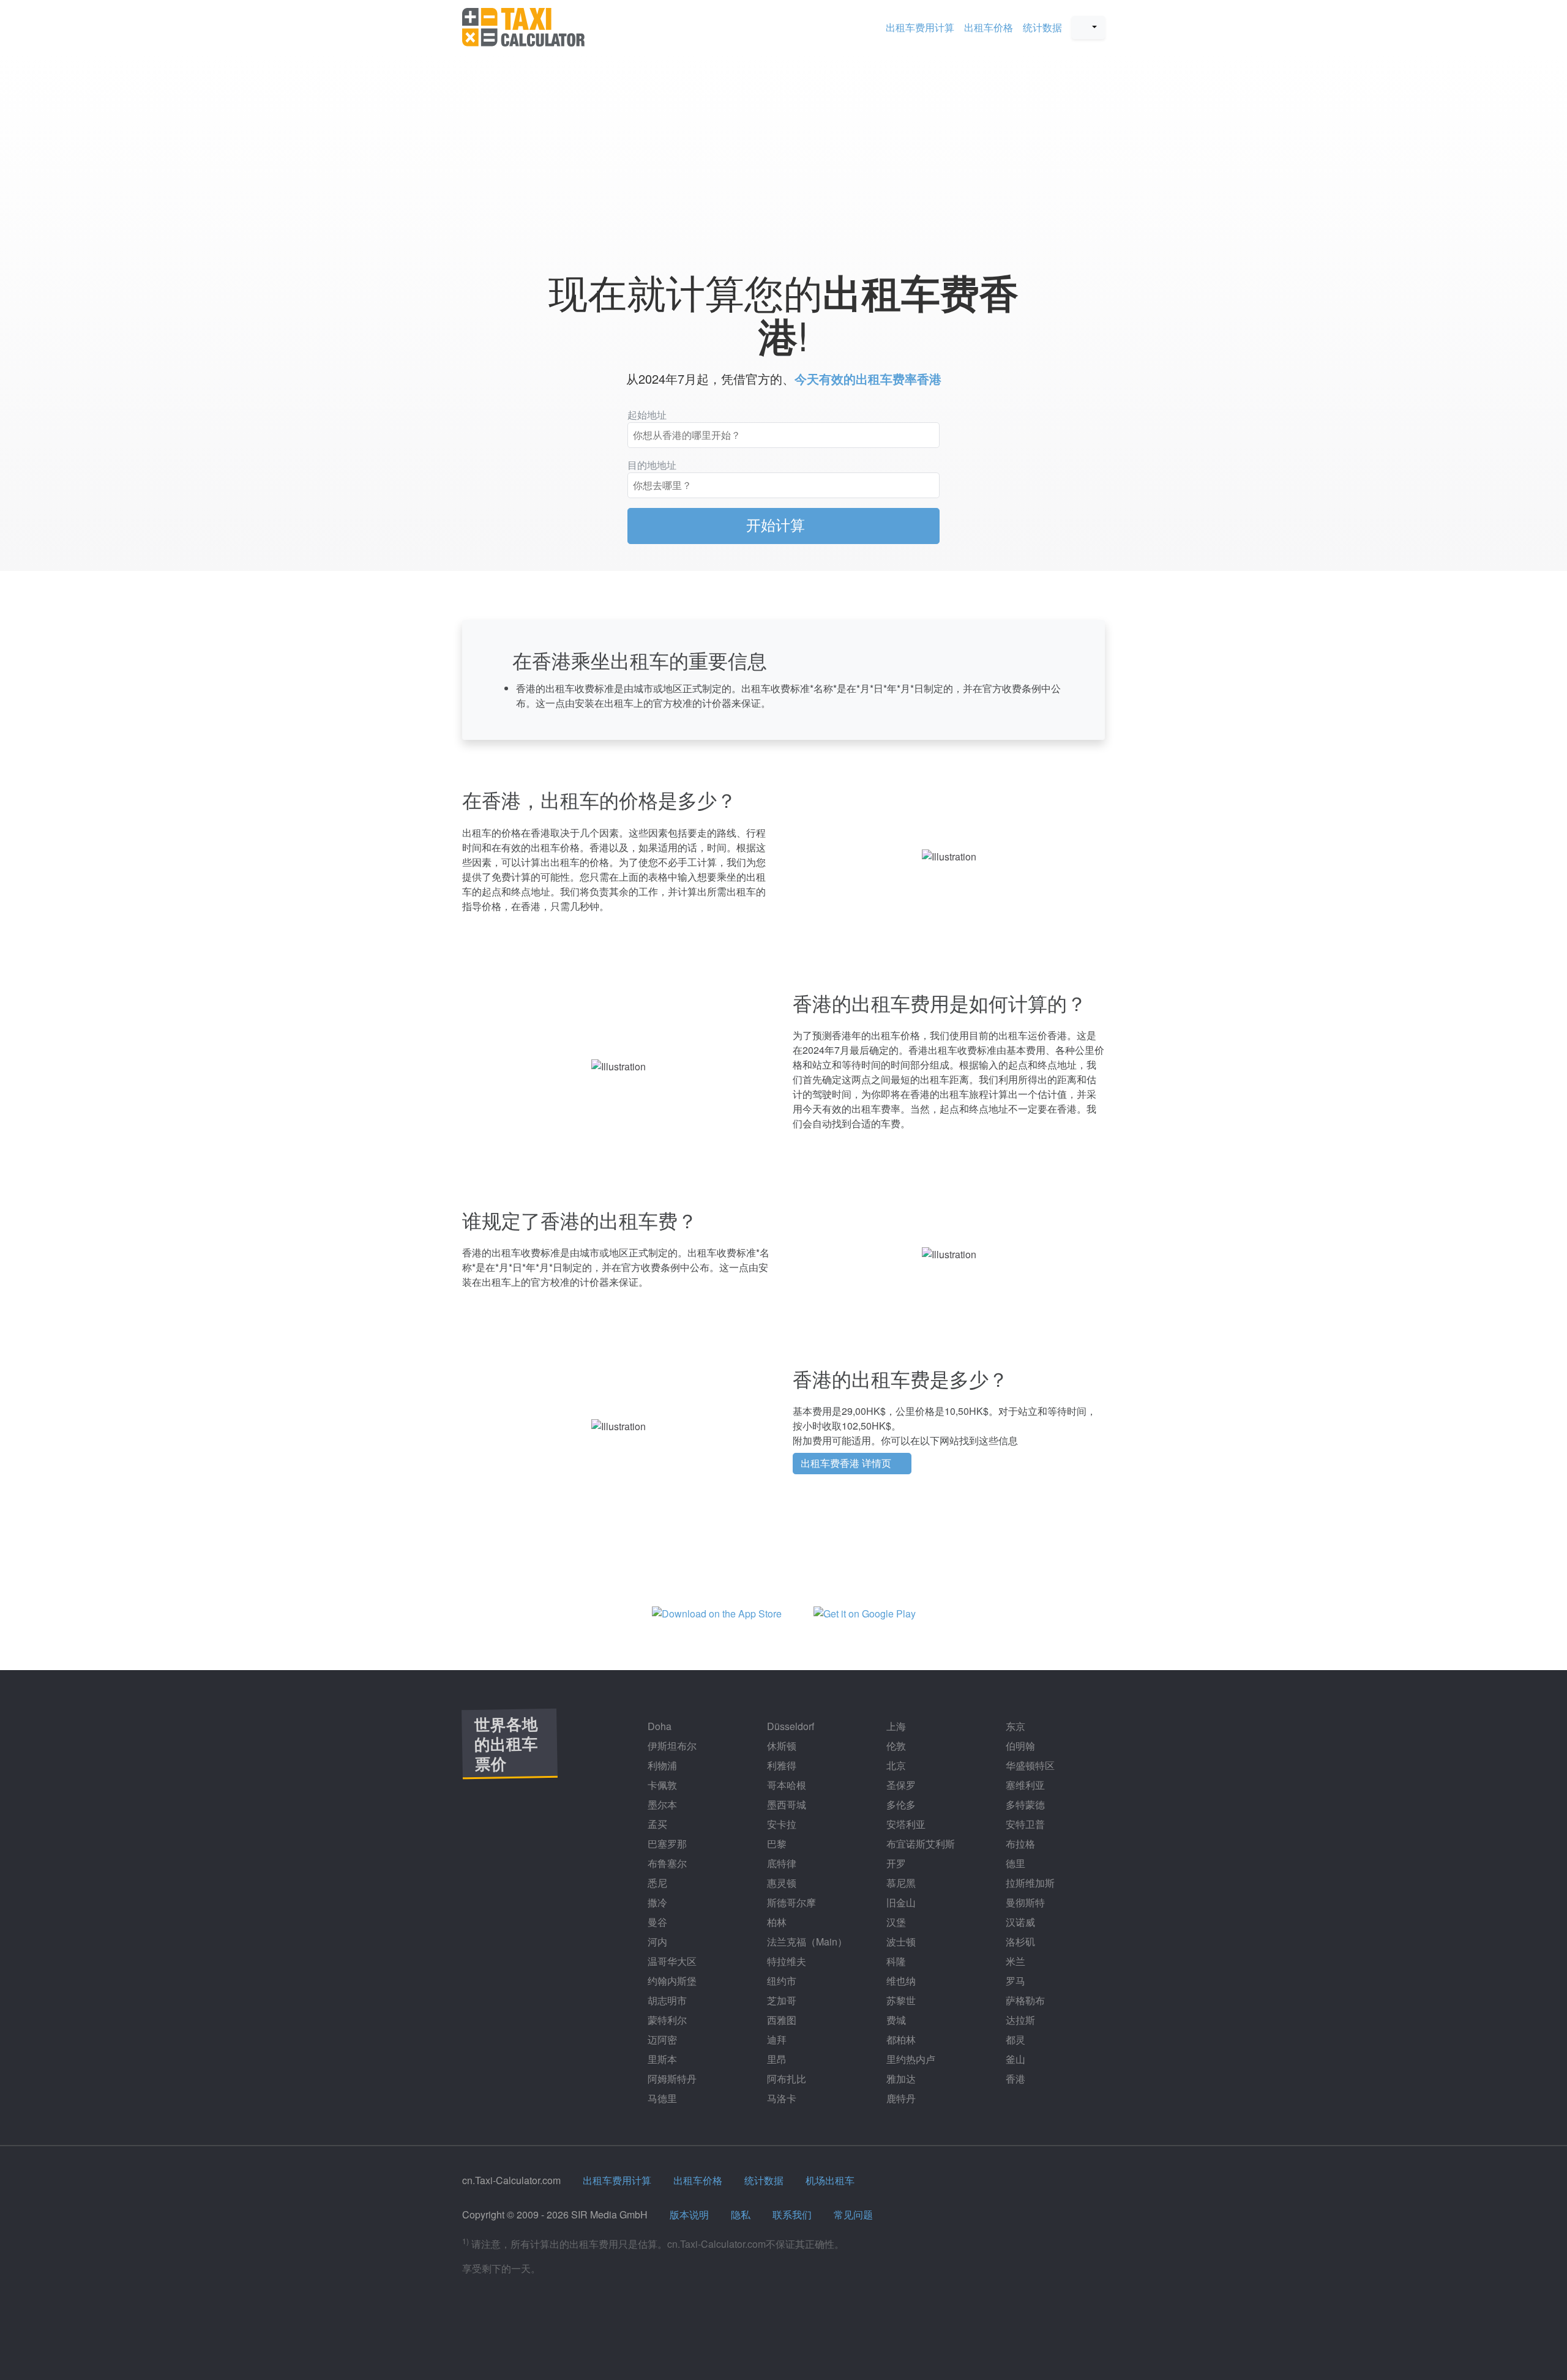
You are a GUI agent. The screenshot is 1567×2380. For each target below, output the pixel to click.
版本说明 (689, 2214)
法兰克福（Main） (806, 1942)
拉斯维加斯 (1029, 1883)
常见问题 (853, 2214)
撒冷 (656, 1902)
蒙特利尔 (666, 2020)
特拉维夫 (785, 1961)
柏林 (776, 1922)
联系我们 (792, 2214)
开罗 (895, 1863)
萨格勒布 (1024, 2000)
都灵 (1014, 2039)
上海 (895, 1726)
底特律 (780, 1863)
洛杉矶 (1019, 1942)
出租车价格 (989, 27)
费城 (895, 2020)
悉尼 (656, 1883)
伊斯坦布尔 (671, 1746)
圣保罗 (900, 1785)
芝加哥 (780, 2000)
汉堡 (895, 1922)
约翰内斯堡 (671, 1981)
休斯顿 (780, 1746)
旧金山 (900, 1902)
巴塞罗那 (666, 1844)
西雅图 (780, 2020)
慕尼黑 (900, 1883)
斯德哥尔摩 (790, 1902)
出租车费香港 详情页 (847, 1463)
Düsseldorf (789, 1726)
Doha (658, 1726)
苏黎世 (900, 2000)
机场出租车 (830, 2180)
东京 (1014, 1726)
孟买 (656, 1824)
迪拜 (776, 2039)
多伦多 (900, 1804)
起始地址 (647, 415)
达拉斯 (1019, 2020)
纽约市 (780, 1981)
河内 (656, 1942)
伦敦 (895, 1746)
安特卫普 (1024, 1824)
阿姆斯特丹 (671, 2079)
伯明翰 (1019, 1746)
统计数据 (1042, 27)
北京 (895, 1765)
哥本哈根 (785, 1785)
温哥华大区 (671, 1961)
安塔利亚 (905, 1824)
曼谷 (656, 1922)
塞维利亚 (1024, 1785)
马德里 (661, 2098)
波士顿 (900, 1942)
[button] (1088, 28)
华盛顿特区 (1029, 1765)
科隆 (895, 1961)
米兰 (1014, 1961)
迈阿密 (661, 2039)
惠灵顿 (780, 1883)
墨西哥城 (785, 1804)
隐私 (741, 2214)
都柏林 (900, 2039)
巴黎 (776, 1844)
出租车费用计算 (920, 27)
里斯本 (661, 2059)
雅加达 (900, 2079)
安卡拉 (780, 1824)
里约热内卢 (910, 2059)
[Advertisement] (783, 155)
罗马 (1014, 1981)
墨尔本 (661, 1804)
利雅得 (780, 1765)
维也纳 (900, 1981)
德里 (1014, 1863)
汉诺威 (1019, 1922)
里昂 (776, 2059)
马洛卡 (780, 2098)
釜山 (1014, 2059)
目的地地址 (652, 465)
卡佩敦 (661, 1785)
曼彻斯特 (1024, 1902)
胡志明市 (666, 2000)
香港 (1014, 2079)
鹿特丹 (900, 2098)
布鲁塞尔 (666, 1863)
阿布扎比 (785, 2079)
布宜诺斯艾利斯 (919, 1844)
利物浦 (661, 1765)
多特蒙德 (1024, 1804)
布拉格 (1019, 1844)
